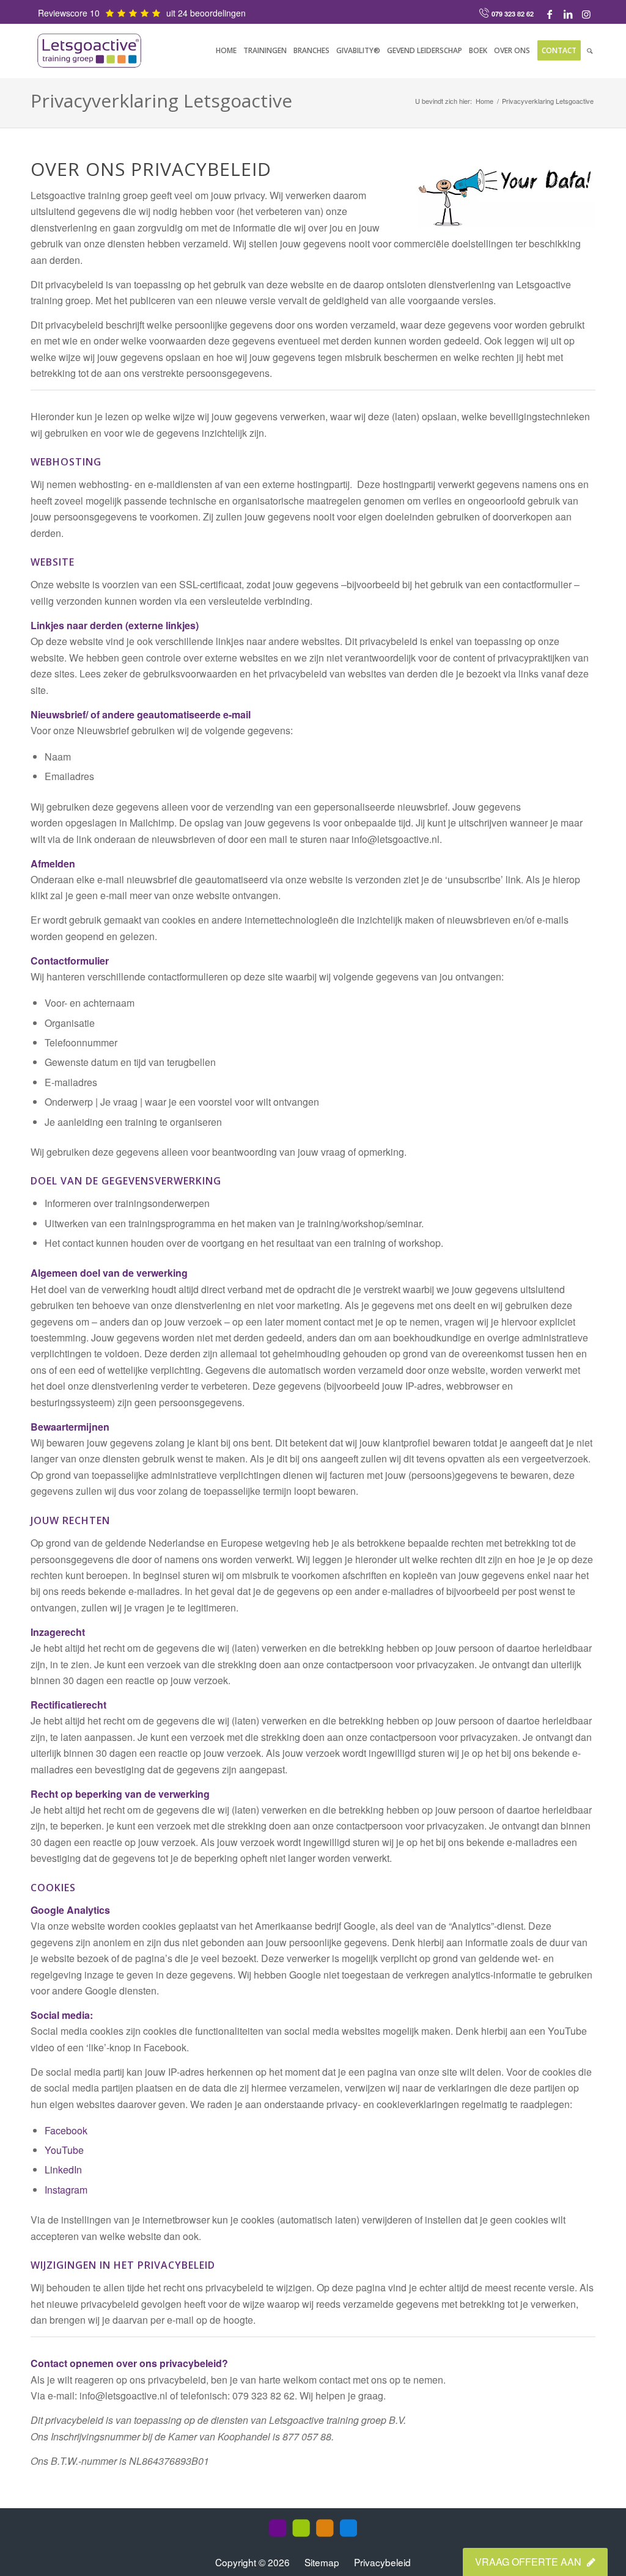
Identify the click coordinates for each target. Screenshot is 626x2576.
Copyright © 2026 (254, 2562)
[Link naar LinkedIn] (568, 14)
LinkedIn (63, 2169)
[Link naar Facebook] (550, 14)
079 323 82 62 (513, 14)
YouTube (64, 2150)
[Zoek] (590, 51)
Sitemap (322, 2562)
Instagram (66, 2190)
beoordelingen (218, 13)
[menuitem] (226, 51)
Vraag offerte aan (529, 2562)
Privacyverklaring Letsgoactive (161, 100)
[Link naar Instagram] (586, 14)
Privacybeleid (382, 2562)
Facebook (66, 2130)
